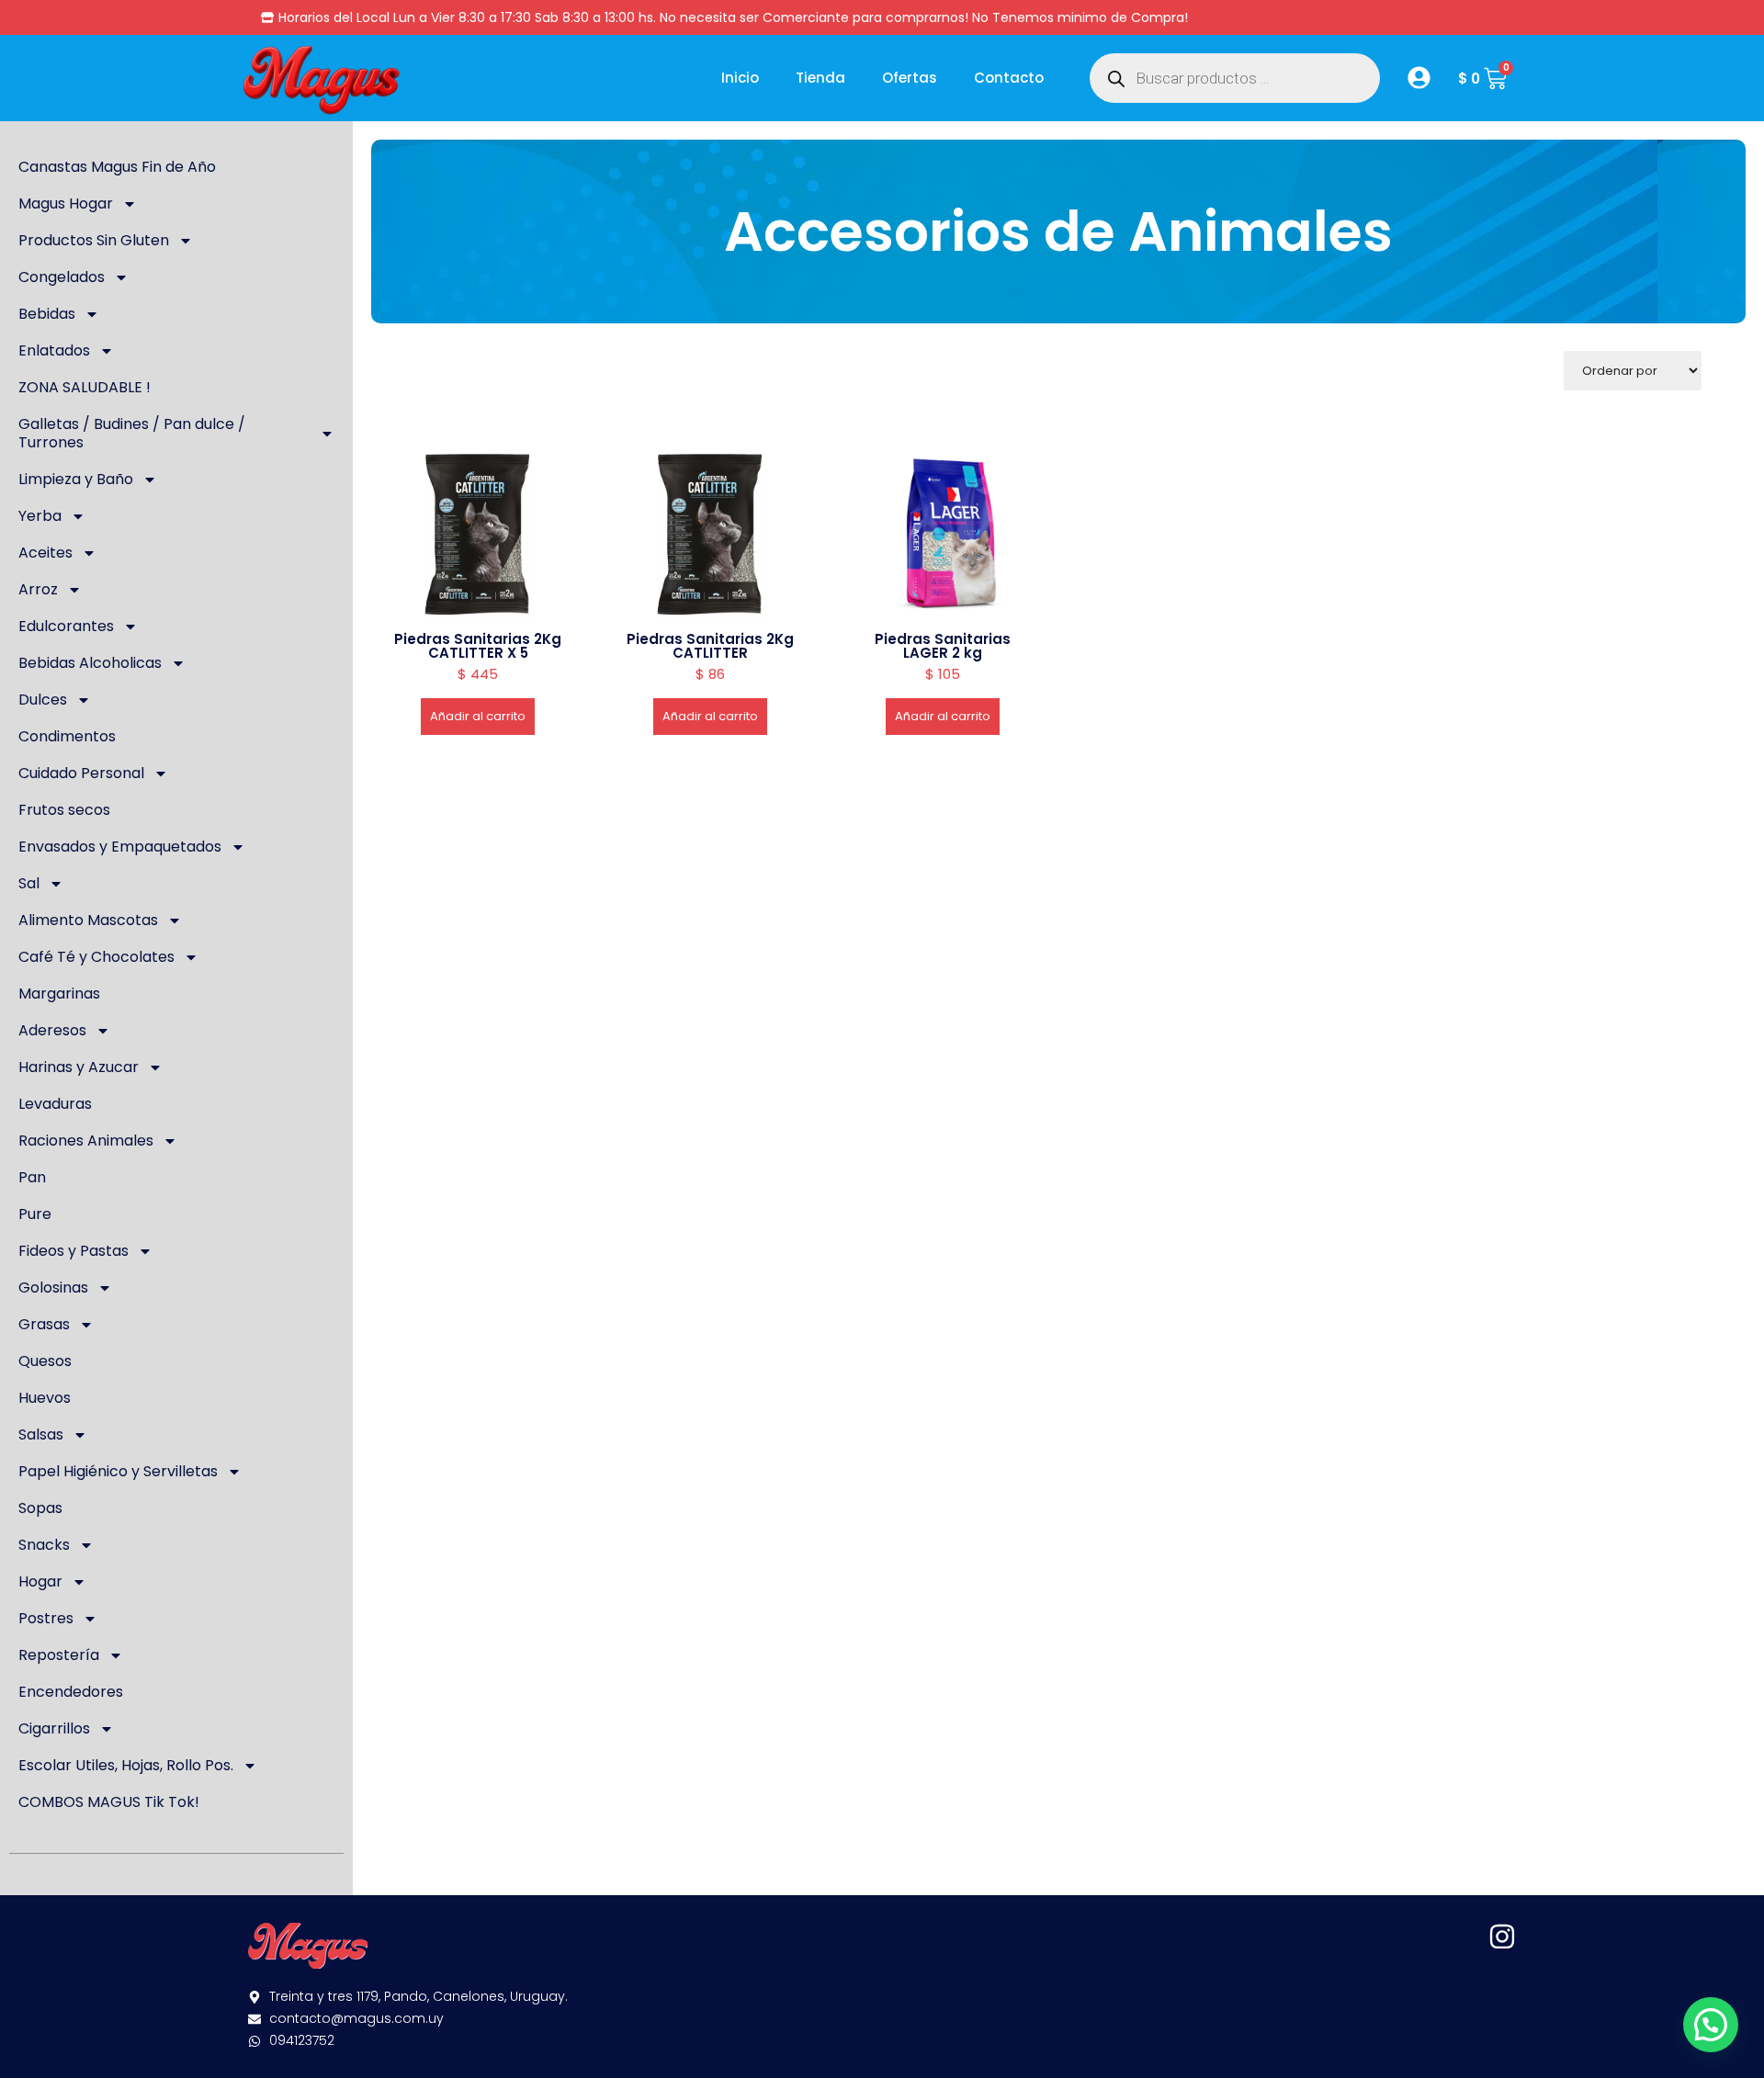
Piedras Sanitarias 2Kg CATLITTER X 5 (478, 646)
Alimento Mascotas (88, 920)
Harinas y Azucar (79, 1067)
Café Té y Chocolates (96, 957)
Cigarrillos (54, 1728)
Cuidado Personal (81, 773)
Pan (32, 1177)
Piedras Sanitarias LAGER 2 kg (943, 646)
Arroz (38, 589)
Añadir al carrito (478, 716)
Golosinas (53, 1287)
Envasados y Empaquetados (120, 847)
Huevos (45, 1398)
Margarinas (59, 994)
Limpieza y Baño (76, 479)
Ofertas (910, 78)
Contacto (1009, 78)
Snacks (44, 1545)
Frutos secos (64, 810)
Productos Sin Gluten (94, 240)
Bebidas (47, 314)
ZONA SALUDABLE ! (85, 387)
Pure (35, 1214)
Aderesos (52, 1030)
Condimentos (67, 736)
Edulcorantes (66, 626)
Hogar (40, 1581)
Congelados (62, 277)
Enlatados (54, 350)
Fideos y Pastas (73, 1251)
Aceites (45, 553)
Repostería (59, 1655)
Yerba (40, 516)
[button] (1711, 2025)
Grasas (44, 1324)
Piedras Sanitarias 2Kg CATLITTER (710, 646)
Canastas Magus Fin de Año (117, 167)
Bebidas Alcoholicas (90, 663)
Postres (46, 1618)
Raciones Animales (86, 1141)
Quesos (45, 1361)
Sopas (40, 1508)
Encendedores (71, 1692)
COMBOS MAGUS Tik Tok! (109, 1802)
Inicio (740, 78)
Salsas (41, 1434)
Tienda (820, 78)
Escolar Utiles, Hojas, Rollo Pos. (126, 1765)
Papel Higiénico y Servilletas (118, 1471)
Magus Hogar (66, 203)
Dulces (43, 700)
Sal (29, 883)
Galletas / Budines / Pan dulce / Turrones (132, 433)
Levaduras (55, 1104)
